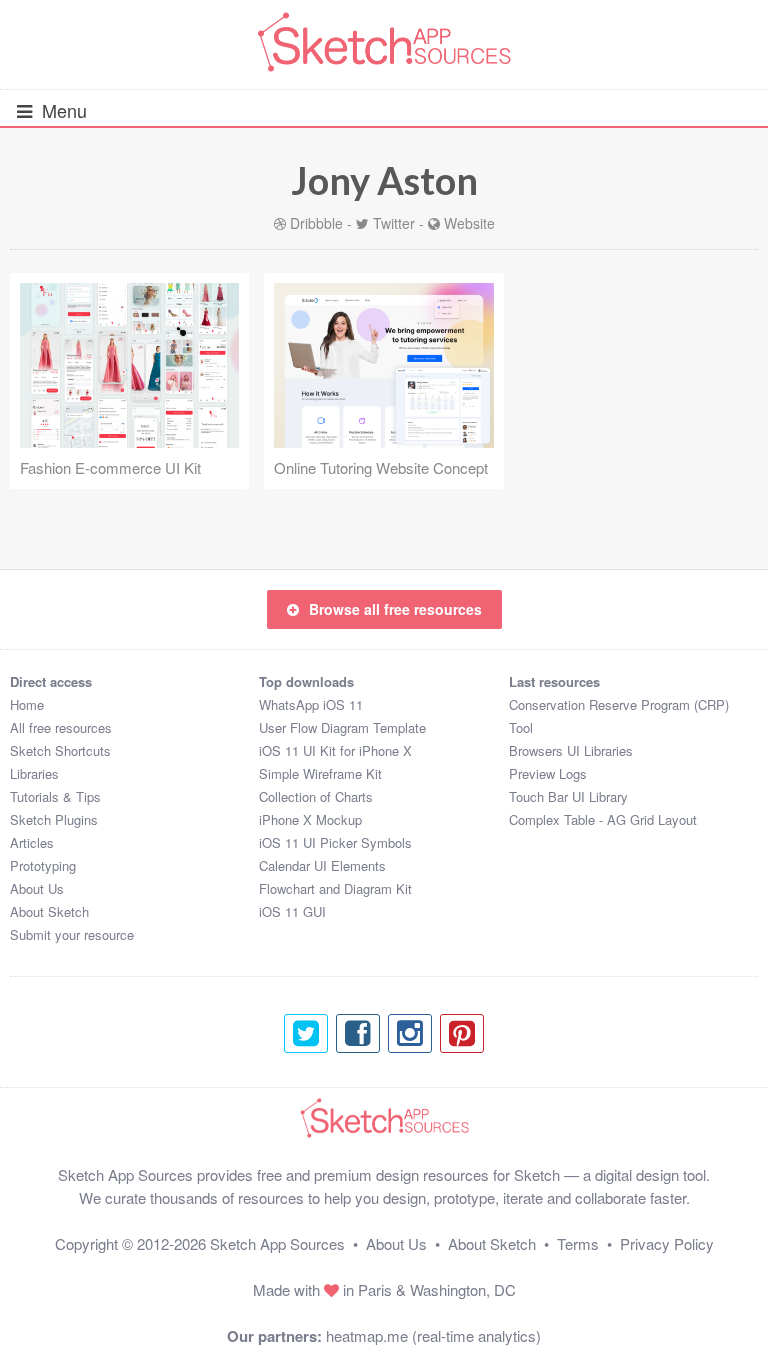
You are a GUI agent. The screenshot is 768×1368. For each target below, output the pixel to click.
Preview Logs (548, 773)
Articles (32, 842)
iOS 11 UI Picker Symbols (335, 842)
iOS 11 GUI (292, 911)
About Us (37, 888)
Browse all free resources (395, 609)
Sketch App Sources (277, 1243)
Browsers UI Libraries (571, 750)
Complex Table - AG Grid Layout (603, 819)
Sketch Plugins (54, 819)
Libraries (34, 773)
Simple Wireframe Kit (320, 773)
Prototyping (43, 865)
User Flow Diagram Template (342, 727)
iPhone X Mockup (310, 819)
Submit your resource (72, 934)
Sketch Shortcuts (60, 750)
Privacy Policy (667, 1243)
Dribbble (316, 223)
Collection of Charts (316, 796)
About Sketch (49, 911)
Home (27, 704)
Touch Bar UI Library (568, 796)
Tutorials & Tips (55, 796)
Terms (578, 1243)
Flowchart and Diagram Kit (335, 888)
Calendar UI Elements (322, 865)
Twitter (394, 223)
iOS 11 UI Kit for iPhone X (335, 750)
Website (469, 223)
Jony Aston (384, 180)
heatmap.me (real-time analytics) (433, 1335)
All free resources (61, 727)
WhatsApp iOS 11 (311, 704)
